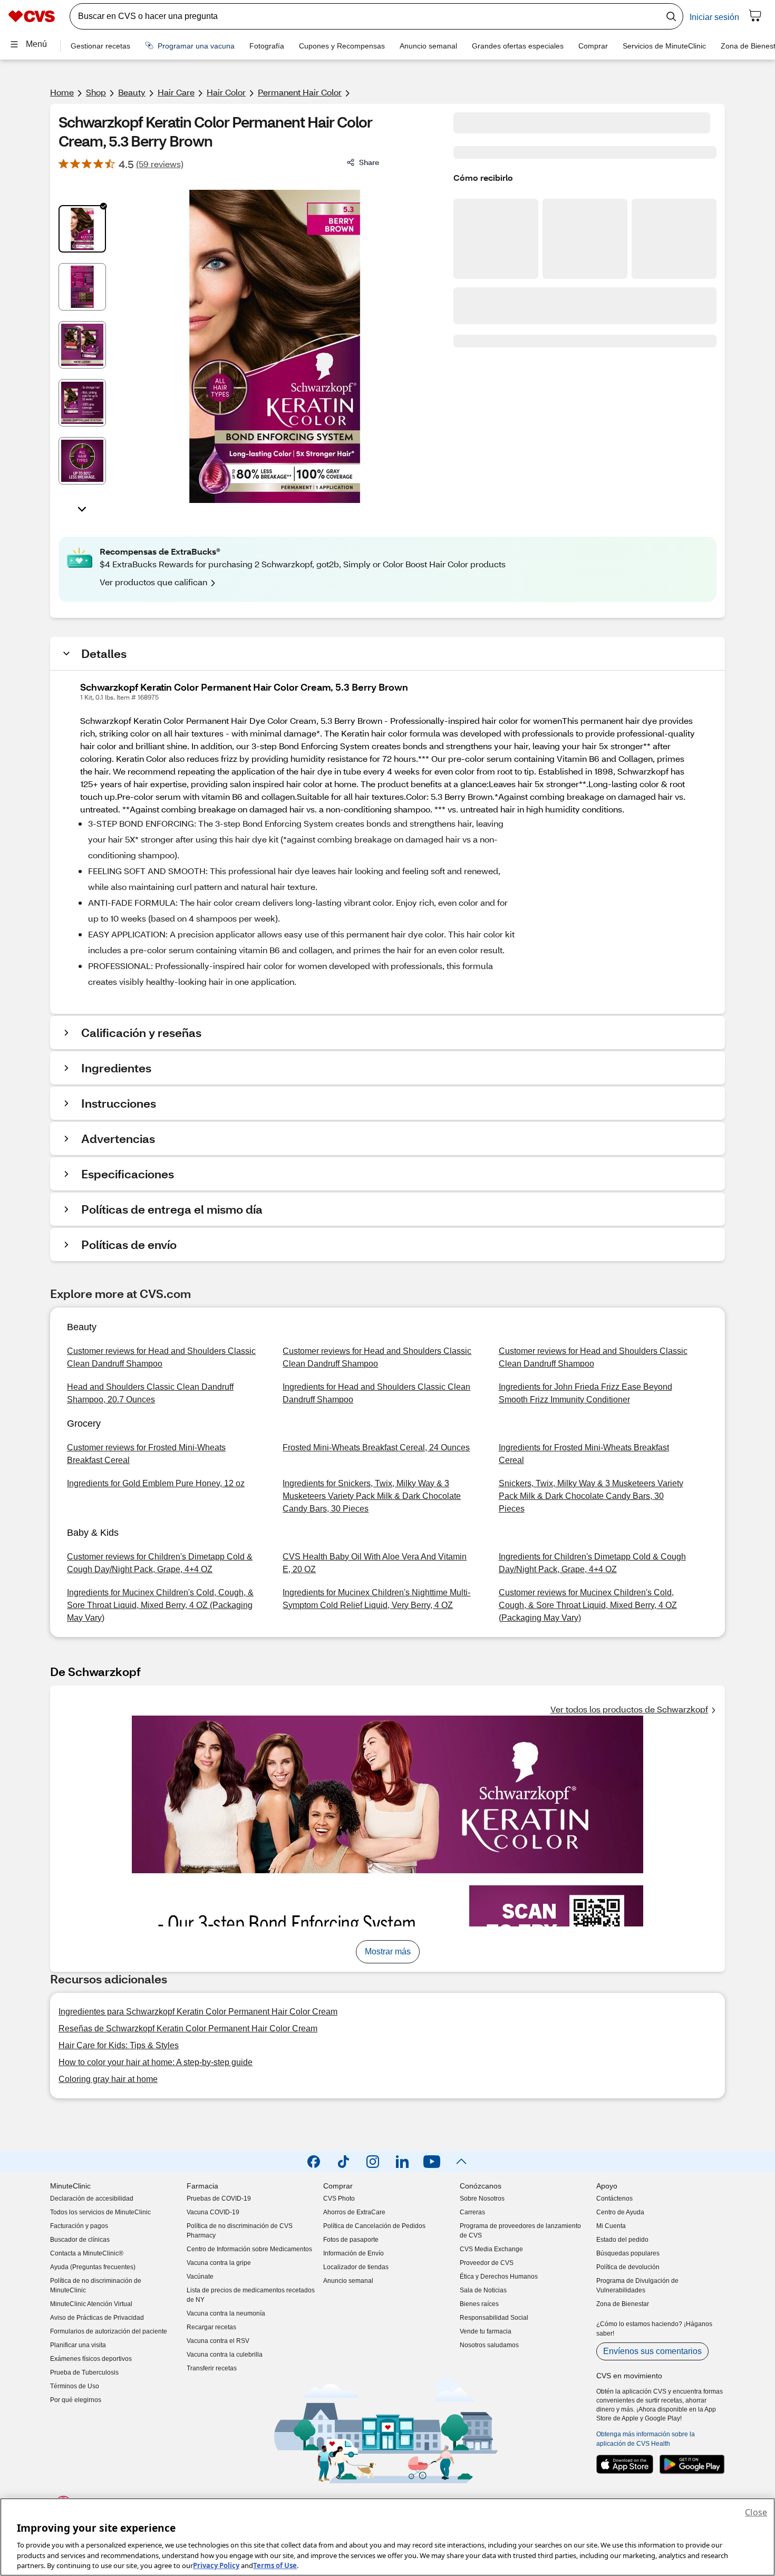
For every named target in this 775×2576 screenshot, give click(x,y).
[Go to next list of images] (82, 508)
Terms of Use (275, 2565)
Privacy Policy (216, 2565)
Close (756, 2512)
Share (369, 162)
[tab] (82, 229)
